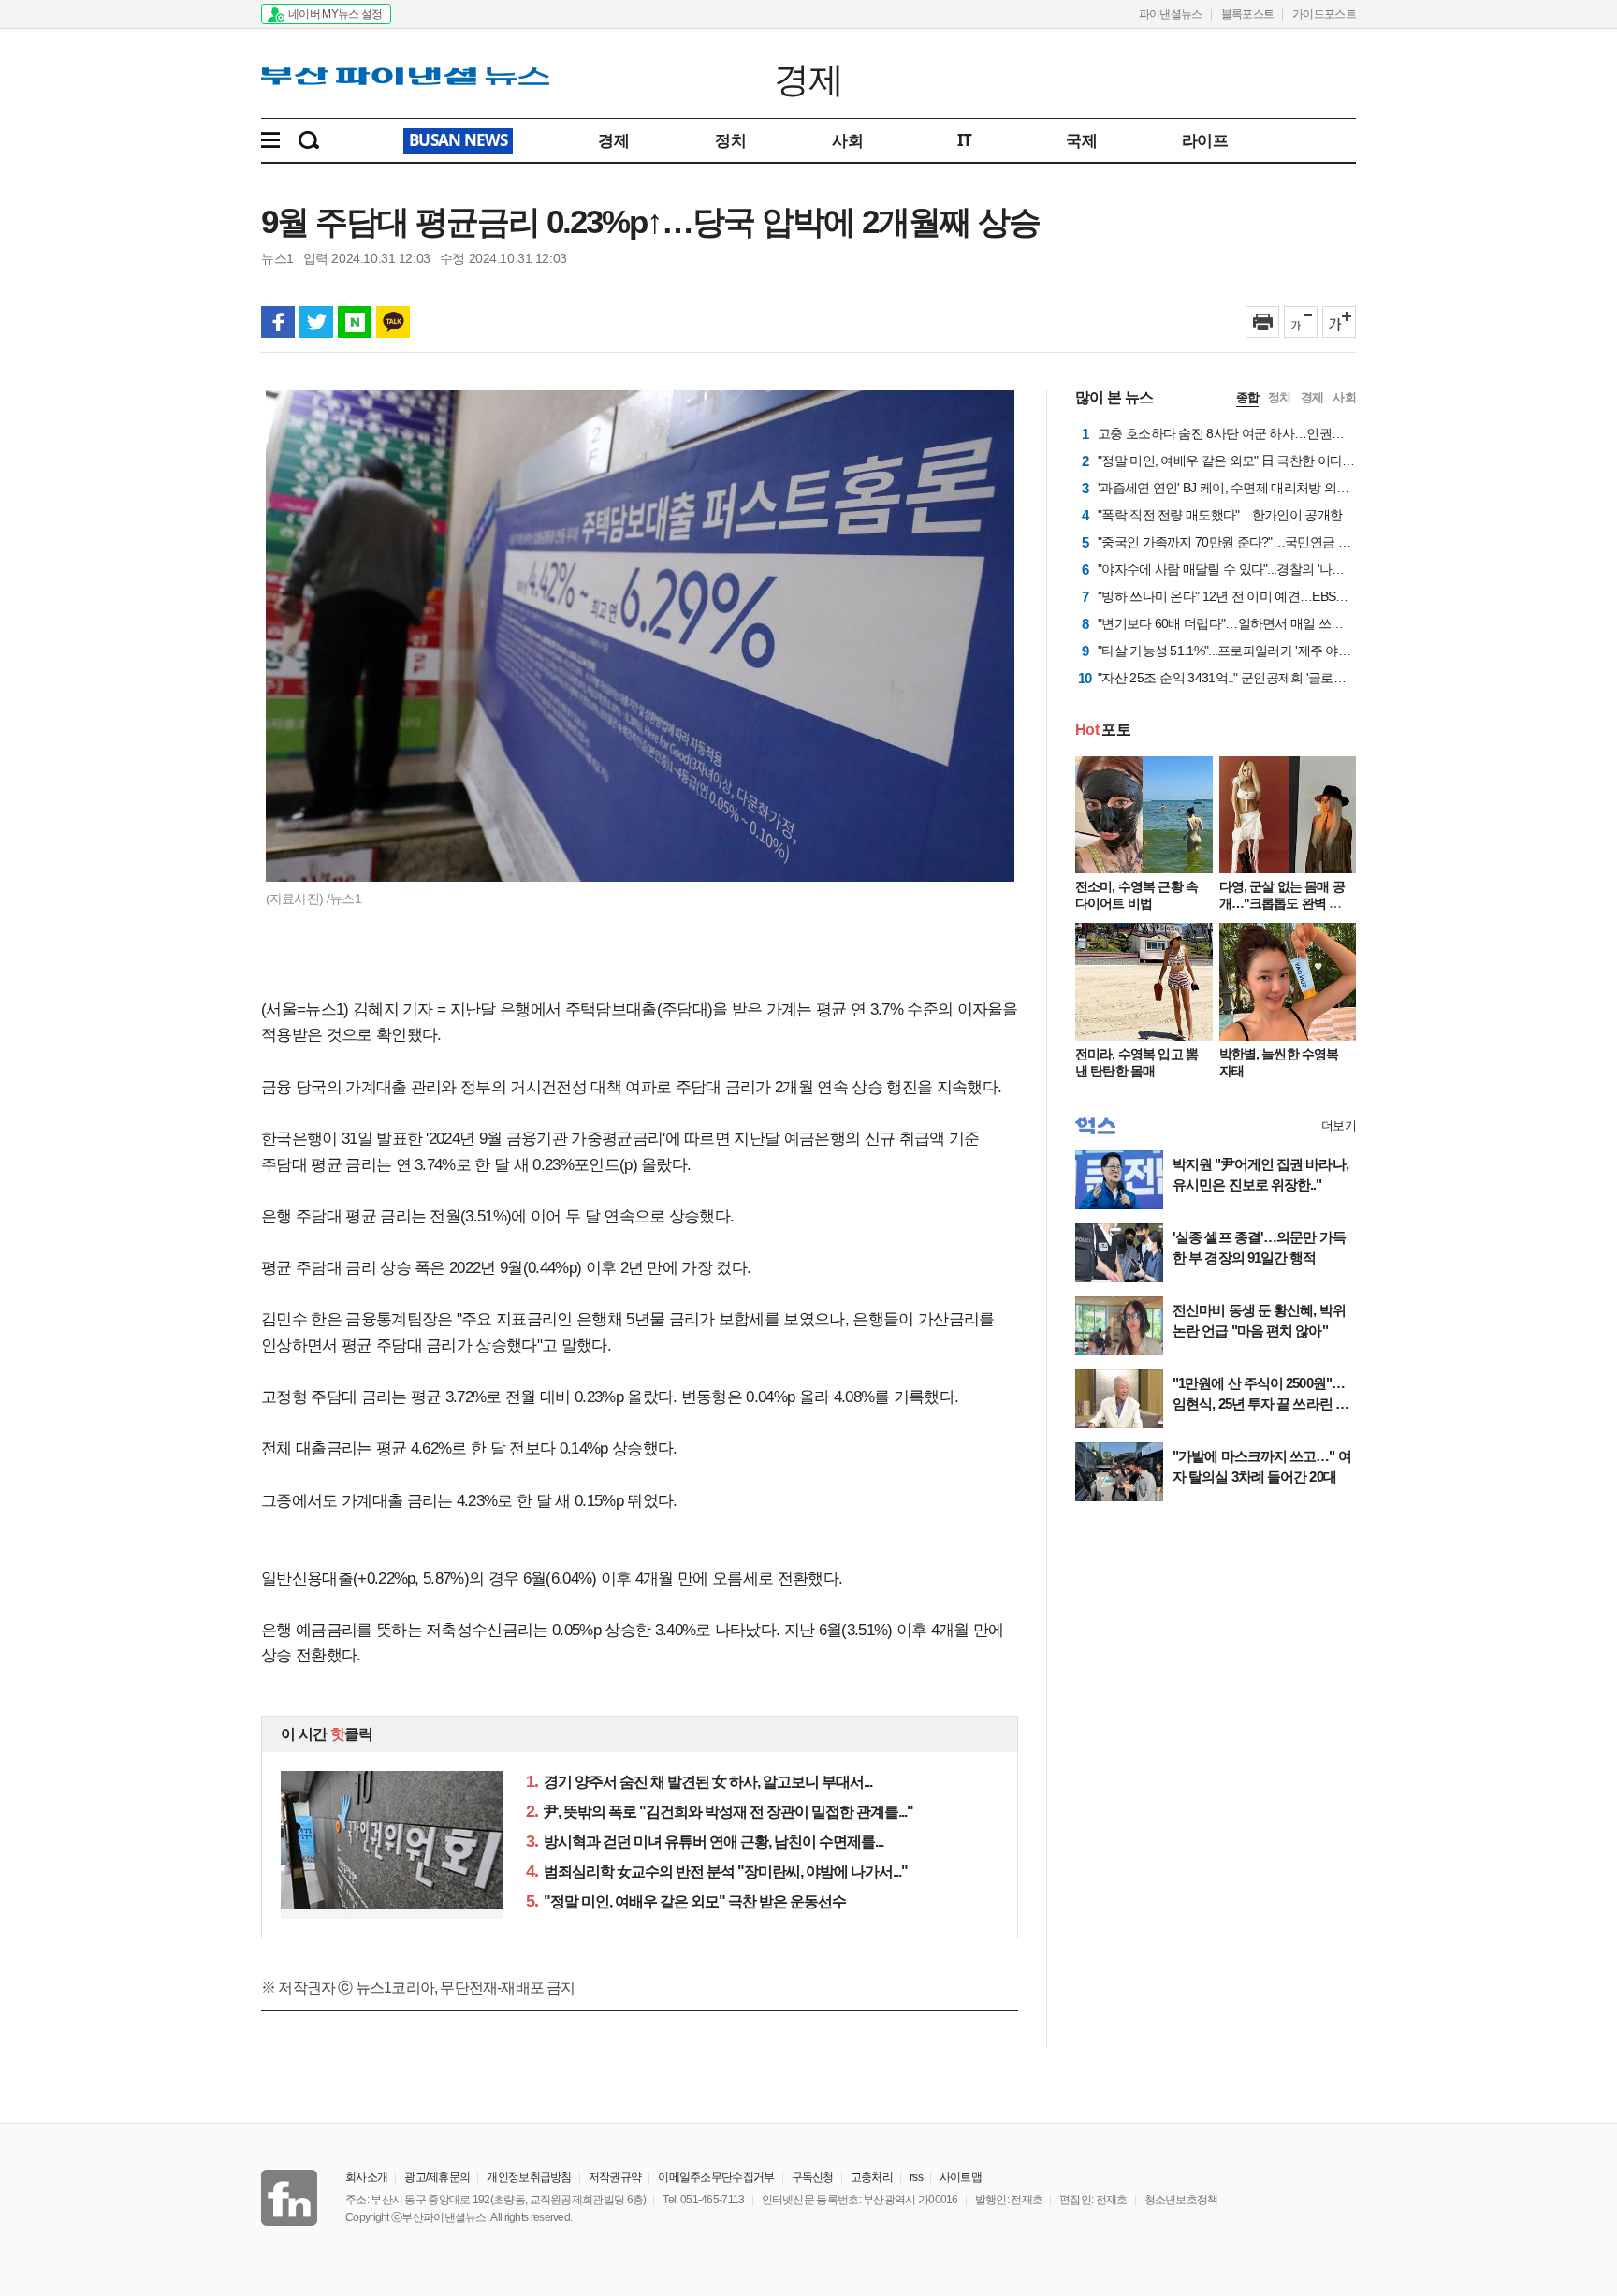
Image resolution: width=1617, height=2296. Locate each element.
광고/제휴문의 (437, 2177)
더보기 (1339, 1126)
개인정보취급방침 (529, 2177)
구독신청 (813, 2177)
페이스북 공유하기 (278, 322)
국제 (1081, 140)
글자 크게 (1339, 322)
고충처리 (872, 2177)
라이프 (1205, 140)
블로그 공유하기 (355, 322)
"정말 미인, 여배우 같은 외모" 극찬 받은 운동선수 (686, 1901)
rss (916, 2177)
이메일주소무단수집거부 (716, 2177)
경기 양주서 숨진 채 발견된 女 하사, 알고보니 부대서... (699, 1782)
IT (965, 140)
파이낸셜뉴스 (1171, 14)
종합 (1248, 397)
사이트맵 (961, 2177)
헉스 (1095, 1126)
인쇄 (1262, 322)
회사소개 (366, 2177)
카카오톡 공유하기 (393, 322)
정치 (730, 140)
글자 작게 (1301, 322)
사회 (847, 140)
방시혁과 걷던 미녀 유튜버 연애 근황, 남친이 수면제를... (705, 1842)
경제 (809, 78)
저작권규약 (615, 2177)
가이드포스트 (1324, 14)
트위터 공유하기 (316, 322)
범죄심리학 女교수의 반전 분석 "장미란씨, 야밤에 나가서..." (717, 1872)
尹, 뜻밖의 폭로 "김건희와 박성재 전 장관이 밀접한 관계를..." (720, 1812)
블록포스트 (1248, 14)
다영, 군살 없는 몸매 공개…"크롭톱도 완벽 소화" (1282, 903)
